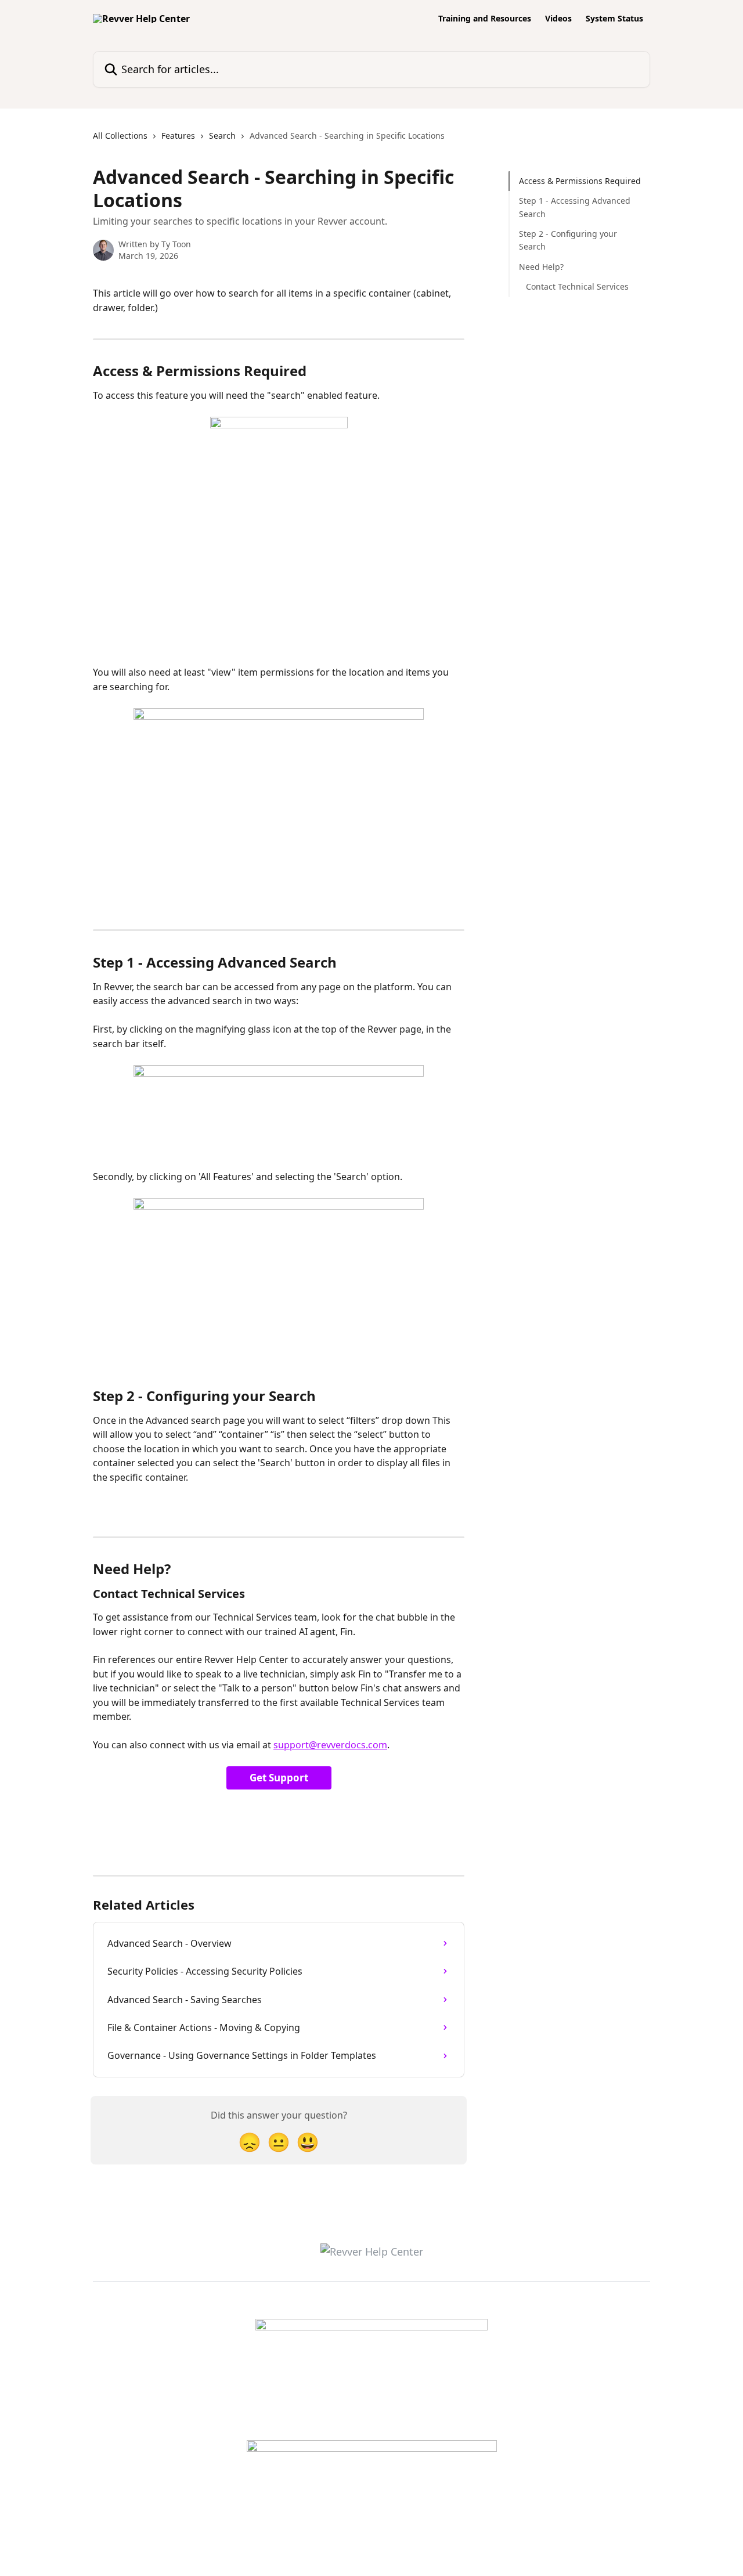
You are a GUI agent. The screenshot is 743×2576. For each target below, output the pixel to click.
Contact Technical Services (577, 286)
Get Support (279, 1778)
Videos (558, 19)
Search (222, 136)
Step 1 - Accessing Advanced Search (575, 207)
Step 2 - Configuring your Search (568, 240)
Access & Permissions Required (580, 181)
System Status (614, 19)
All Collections (120, 136)
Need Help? (541, 267)
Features (178, 136)
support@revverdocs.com (330, 1745)
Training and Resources (485, 19)
